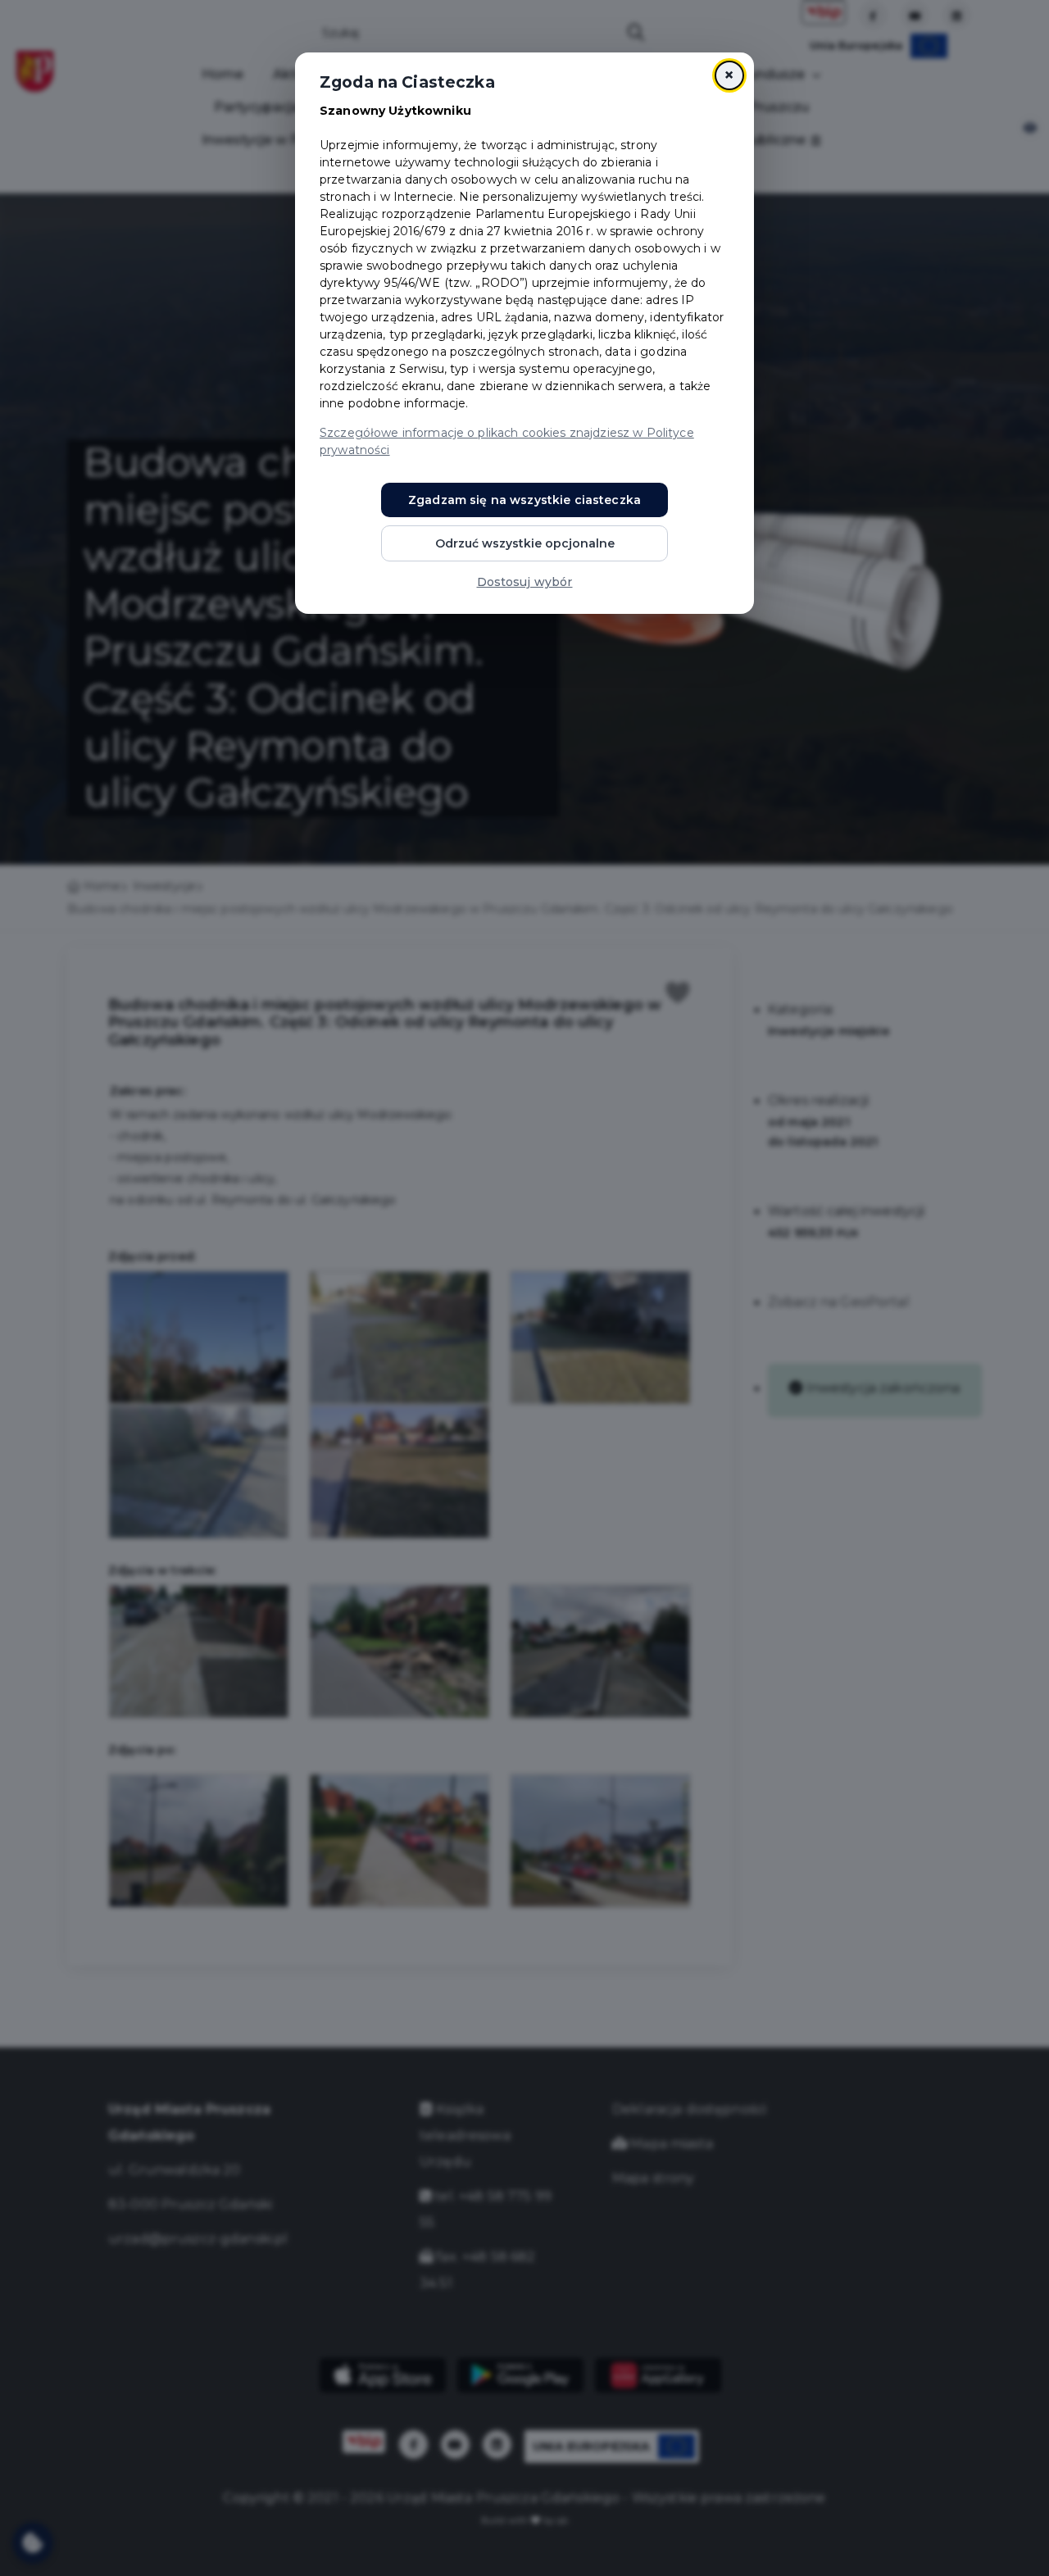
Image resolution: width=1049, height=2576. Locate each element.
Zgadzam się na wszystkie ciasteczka (524, 500)
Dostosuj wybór (525, 582)
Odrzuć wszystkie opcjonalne (525, 543)
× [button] (729, 75)
